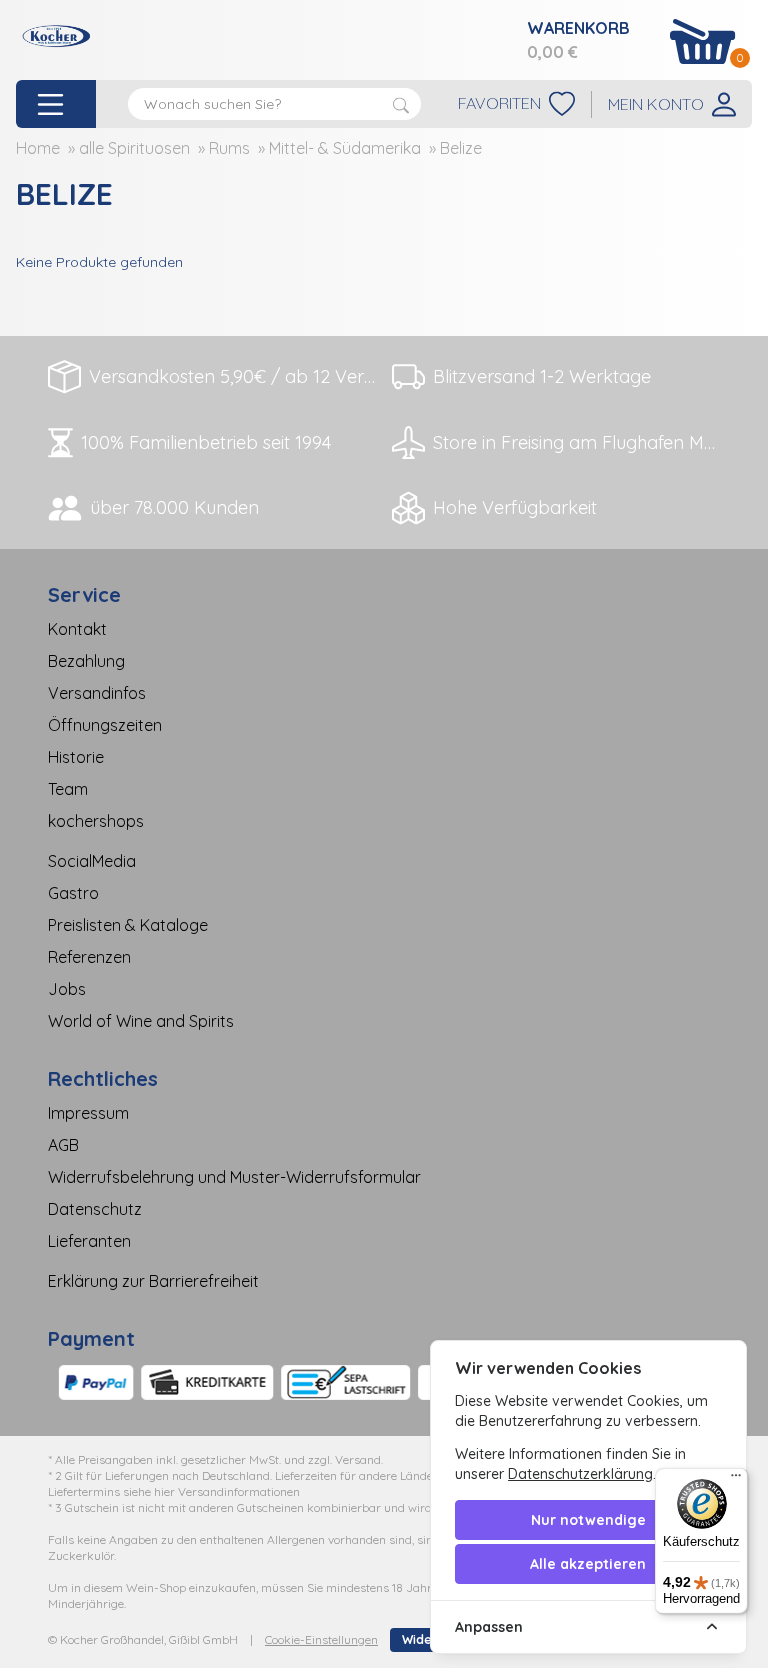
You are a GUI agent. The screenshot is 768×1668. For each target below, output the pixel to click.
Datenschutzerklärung (580, 1474)
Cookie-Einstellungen (321, 1639)
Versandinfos (97, 693)
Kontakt (77, 629)
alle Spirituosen (134, 148)
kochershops (96, 821)
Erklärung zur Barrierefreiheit (153, 1281)
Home (38, 148)
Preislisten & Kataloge (128, 925)
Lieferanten (89, 1241)
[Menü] (736, 1480)
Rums (229, 148)
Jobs (67, 989)
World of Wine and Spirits (141, 1021)
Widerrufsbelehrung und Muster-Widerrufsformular (234, 1177)
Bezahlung (86, 661)
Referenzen (89, 957)
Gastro (73, 893)
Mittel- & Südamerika (345, 148)
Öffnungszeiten (105, 725)
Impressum (88, 1113)
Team (68, 789)
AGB (63, 1145)
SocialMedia (92, 861)
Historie (76, 757)
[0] (703, 41)
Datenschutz (95, 1209)
